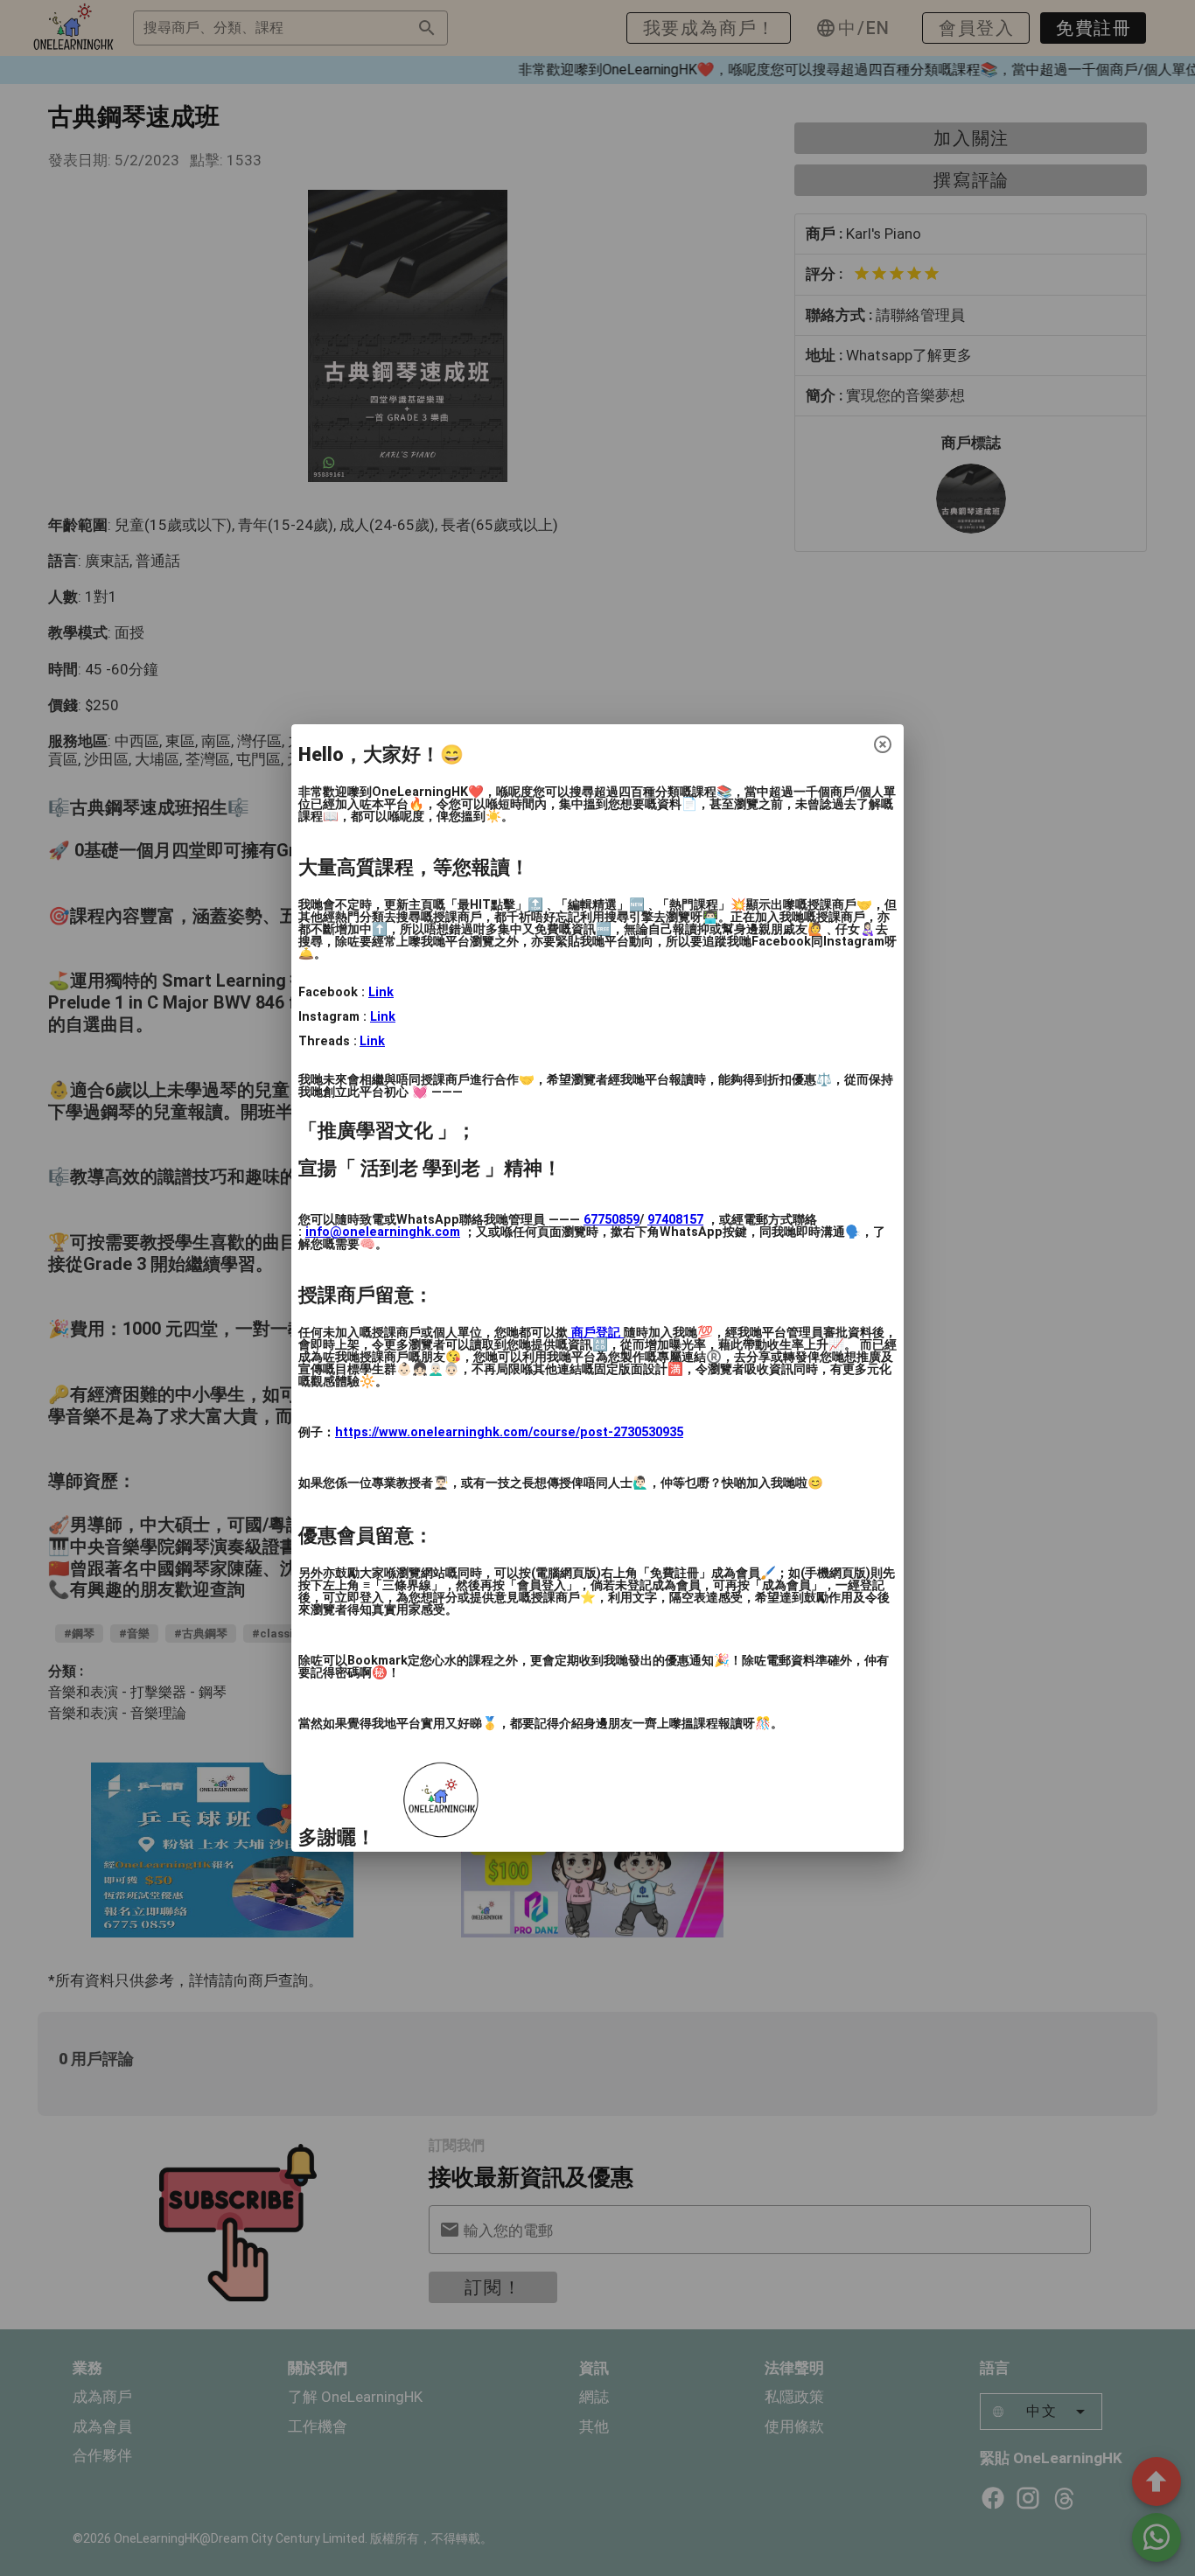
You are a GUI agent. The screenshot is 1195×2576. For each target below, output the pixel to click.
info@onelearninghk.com (383, 1232)
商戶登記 (596, 1333)
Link (381, 992)
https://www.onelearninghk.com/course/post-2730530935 (509, 1432)
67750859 (611, 1220)
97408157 (675, 1220)
